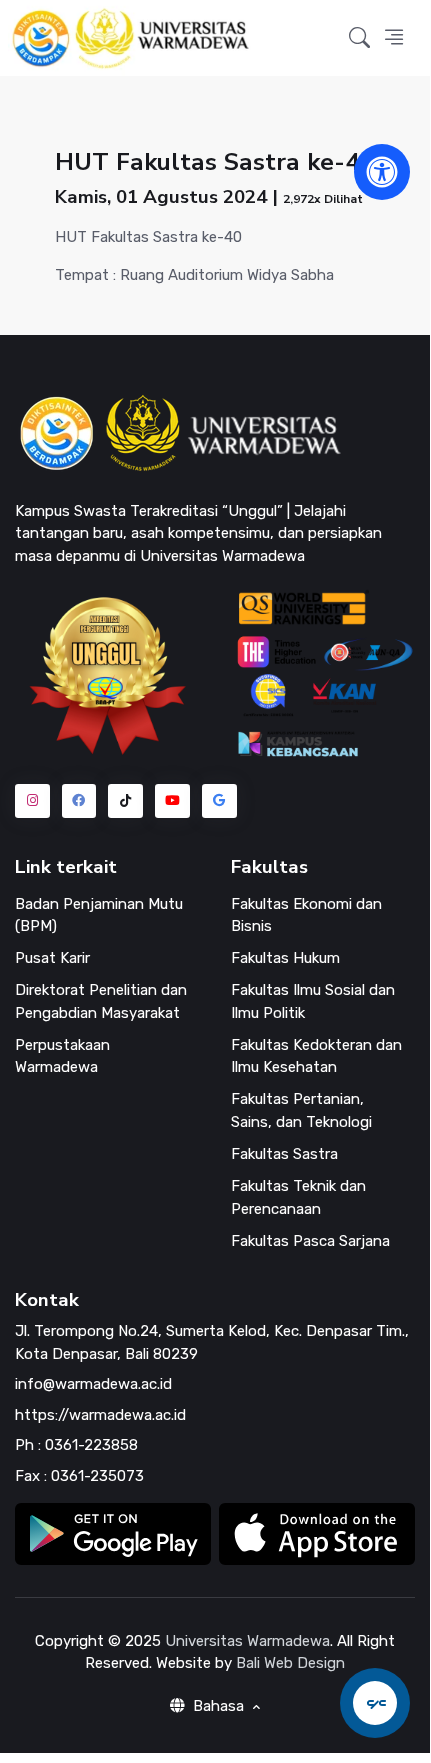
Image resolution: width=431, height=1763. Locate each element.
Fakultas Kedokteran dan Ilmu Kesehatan (316, 1056)
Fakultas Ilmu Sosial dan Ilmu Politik (313, 1001)
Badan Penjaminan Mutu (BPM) (99, 915)
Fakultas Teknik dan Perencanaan (298, 1197)
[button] (359, 38)
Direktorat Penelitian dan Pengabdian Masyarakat (101, 1001)
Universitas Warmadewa (247, 1641)
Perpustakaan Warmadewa (62, 1056)
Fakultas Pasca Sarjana (310, 1241)
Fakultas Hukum (285, 958)
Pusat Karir (52, 958)
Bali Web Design (290, 1663)
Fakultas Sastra (284, 1154)
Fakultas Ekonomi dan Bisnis (306, 915)
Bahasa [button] (218, 1706)
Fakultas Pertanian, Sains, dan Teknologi (301, 1110)
